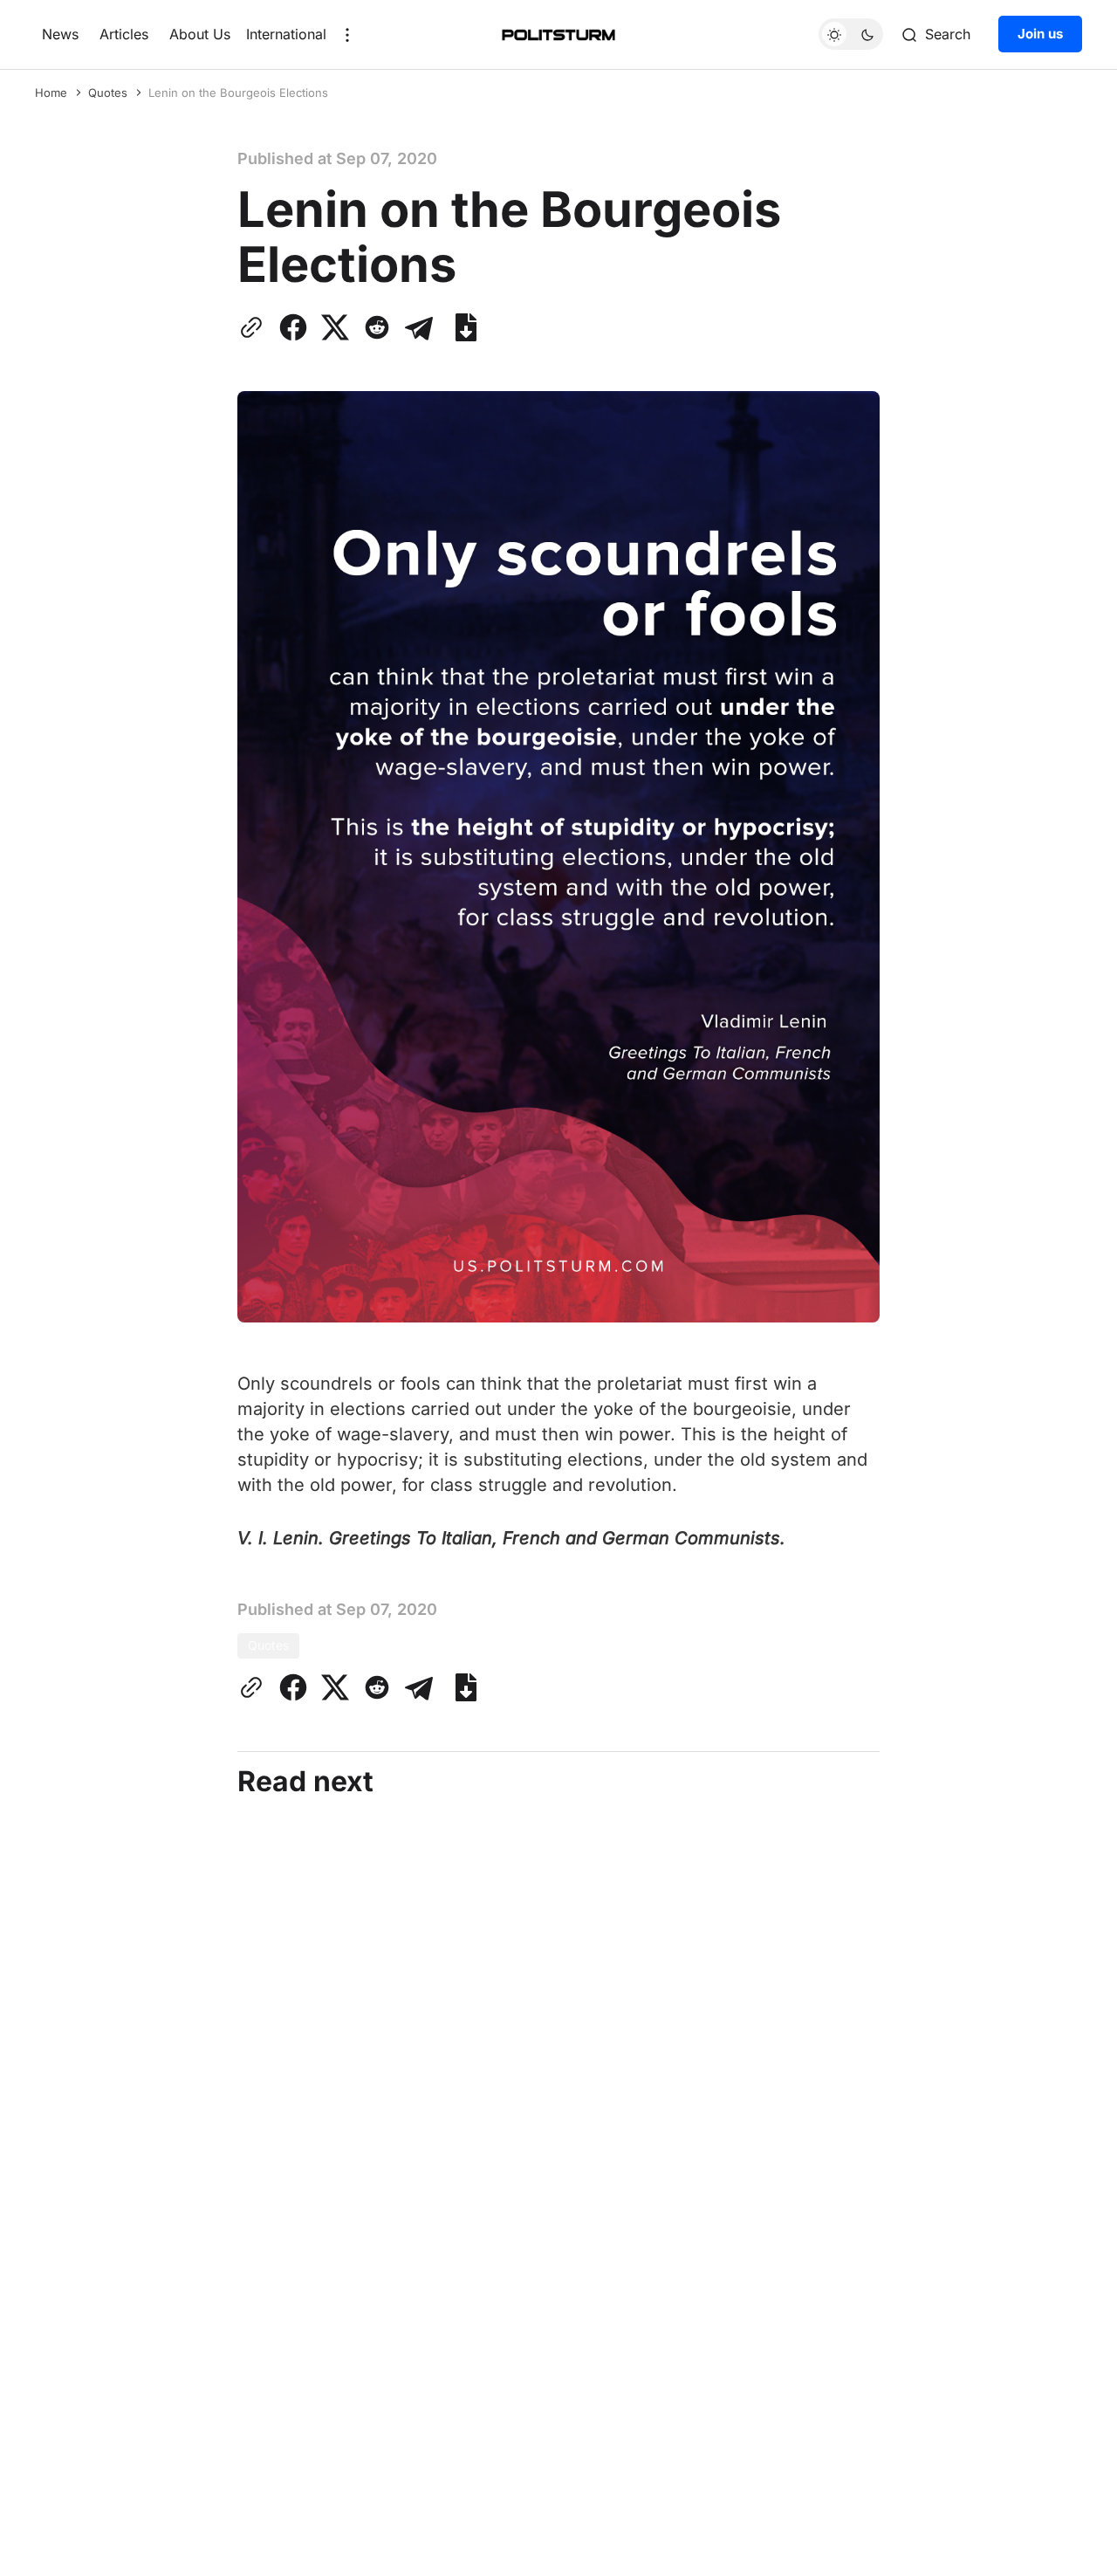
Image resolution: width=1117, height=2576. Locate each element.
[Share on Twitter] (335, 327)
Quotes (108, 93)
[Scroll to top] (1071, 2549)
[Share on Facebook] (293, 327)
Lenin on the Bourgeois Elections (238, 93)
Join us (1040, 34)
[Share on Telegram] (419, 327)
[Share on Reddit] (377, 327)
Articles (124, 34)
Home (51, 93)
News (60, 34)
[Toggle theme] (851, 35)
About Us (200, 34)
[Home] (558, 35)
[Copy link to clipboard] (255, 327)
